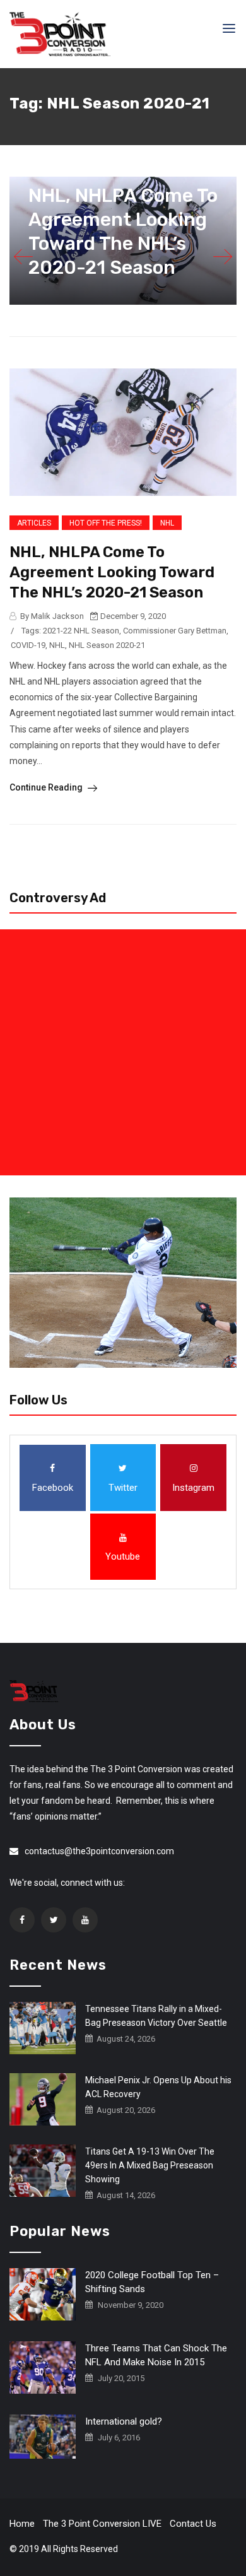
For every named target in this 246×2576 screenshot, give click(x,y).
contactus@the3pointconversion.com (99, 1851)
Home (22, 2524)
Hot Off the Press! (106, 523)
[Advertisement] (123, 1052)
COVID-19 (28, 645)
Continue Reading (47, 787)
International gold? (124, 2421)
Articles (34, 523)
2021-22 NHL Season (81, 631)
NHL (167, 523)
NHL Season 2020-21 (107, 645)
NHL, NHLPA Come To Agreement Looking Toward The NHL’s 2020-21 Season (112, 572)
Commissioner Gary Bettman (175, 631)
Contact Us (193, 2524)
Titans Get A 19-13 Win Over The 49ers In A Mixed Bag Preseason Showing (150, 2165)
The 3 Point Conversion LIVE (102, 2524)
